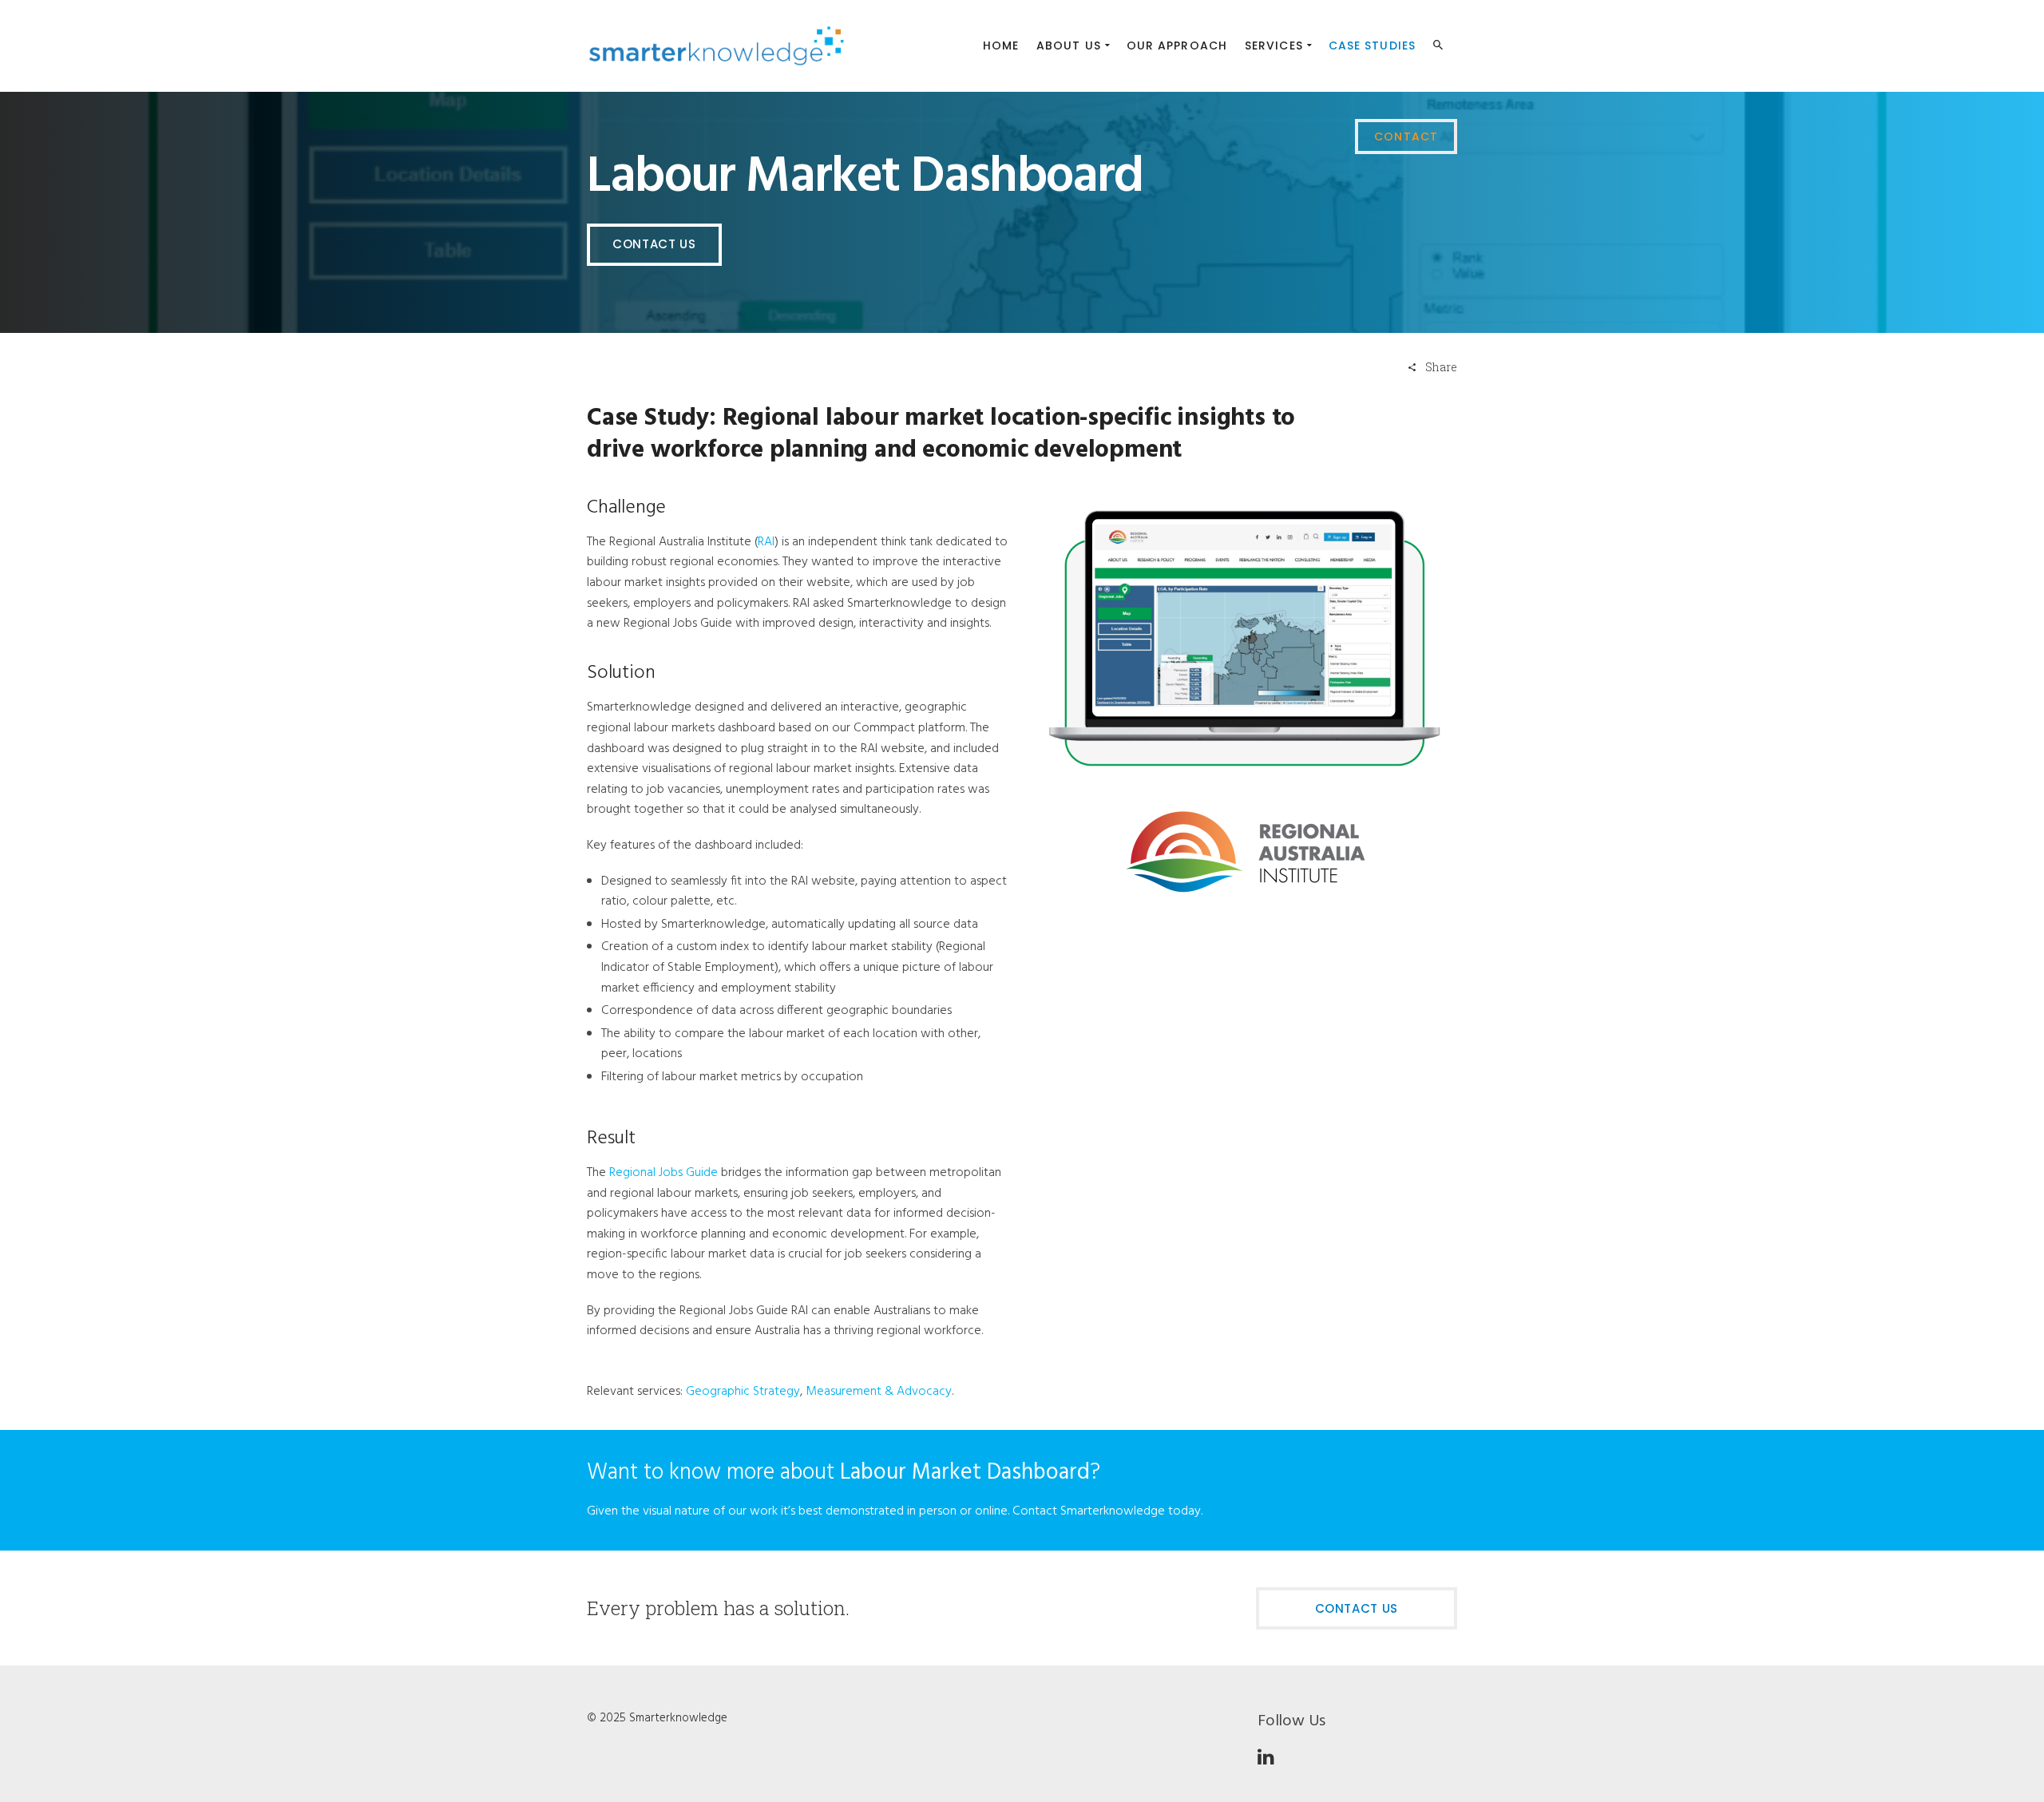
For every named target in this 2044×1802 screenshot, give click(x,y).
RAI (766, 542)
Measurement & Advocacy (879, 1392)
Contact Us (654, 244)
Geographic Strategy (743, 1392)
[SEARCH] (1440, 48)
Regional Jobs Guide (664, 1173)
